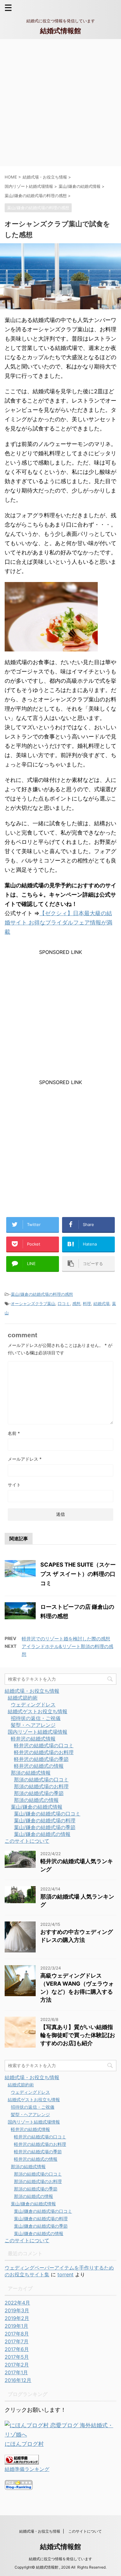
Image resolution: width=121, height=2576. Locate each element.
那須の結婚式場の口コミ (41, 1780)
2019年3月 (17, 2310)
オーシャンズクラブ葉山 (33, 1303)
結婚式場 (101, 1303)
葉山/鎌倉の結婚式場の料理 (45, 1820)
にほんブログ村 (24, 2444)
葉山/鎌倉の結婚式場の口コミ (47, 1814)
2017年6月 (17, 2349)
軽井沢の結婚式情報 (33, 1739)
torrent (65, 2274)
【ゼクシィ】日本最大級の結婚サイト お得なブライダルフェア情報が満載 (58, 922)
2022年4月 (17, 2303)
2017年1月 (16, 2372)
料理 (87, 1303)
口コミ (64, 1303)
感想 (76, 1303)
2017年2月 (17, 2365)
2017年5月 (17, 2357)
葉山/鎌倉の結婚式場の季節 (45, 1827)
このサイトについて (27, 1841)
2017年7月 (17, 2341)
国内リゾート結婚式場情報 (38, 1732)
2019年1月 (16, 2326)
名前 (14, 1433)
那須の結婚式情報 (31, 1773)
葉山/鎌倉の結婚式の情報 (42, 1834)
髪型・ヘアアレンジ (33, 1725)
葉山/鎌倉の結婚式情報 (37, 1807)
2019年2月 (17, 2318)
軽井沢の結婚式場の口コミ (44, 1745)
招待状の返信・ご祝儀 (36, 1718)
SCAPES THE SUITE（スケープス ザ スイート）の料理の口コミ (78, 1574)
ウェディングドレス (33, 1705)
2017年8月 (17, 2334)
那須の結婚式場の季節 (39, 1793)
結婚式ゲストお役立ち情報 (38, 1711)
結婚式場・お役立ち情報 (32, 1691)
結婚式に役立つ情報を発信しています (60, 2559)
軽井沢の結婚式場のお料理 (44, 1752)
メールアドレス (25, 1459)
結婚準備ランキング (27, 2469)
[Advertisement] (60, 103)
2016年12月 (18, 2380)
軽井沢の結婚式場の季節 (41, 1759)
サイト (14, 1485)
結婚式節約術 (23, 1698)
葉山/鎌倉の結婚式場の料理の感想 (42, 1294)
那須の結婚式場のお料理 (41, 1786)
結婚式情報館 (60, 31)
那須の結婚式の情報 (36, 1800)
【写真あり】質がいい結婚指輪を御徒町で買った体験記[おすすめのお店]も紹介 (78, 2035)
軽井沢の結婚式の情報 (39, 1766)
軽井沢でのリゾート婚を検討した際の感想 (66, 1639)
